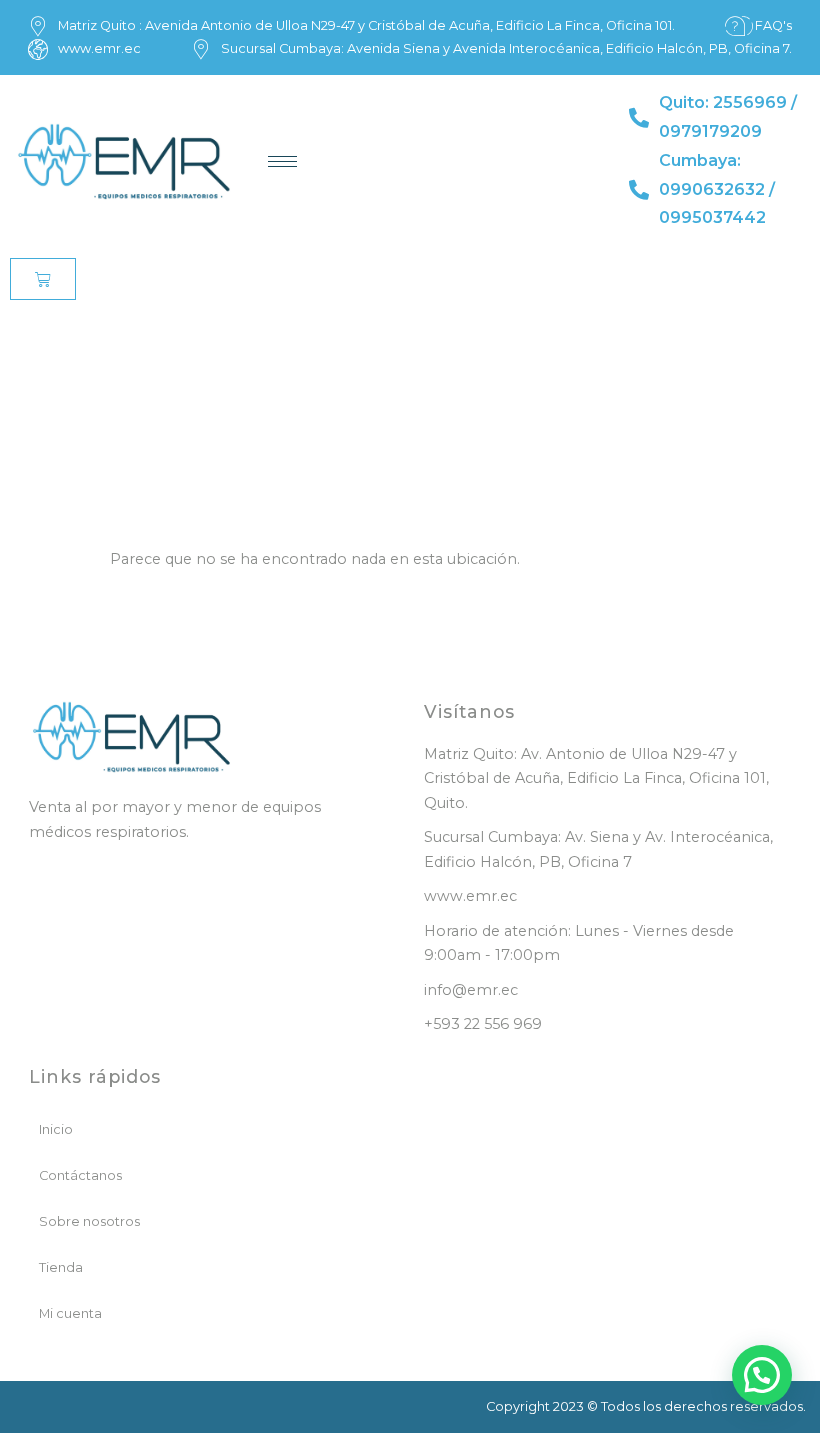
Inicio (56, 1129)
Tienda (61, 1267)
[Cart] (43, 279)
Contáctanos (80, 1175)
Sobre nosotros (89, 1221)
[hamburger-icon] (282, 161)
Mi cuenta (70, 1313)
